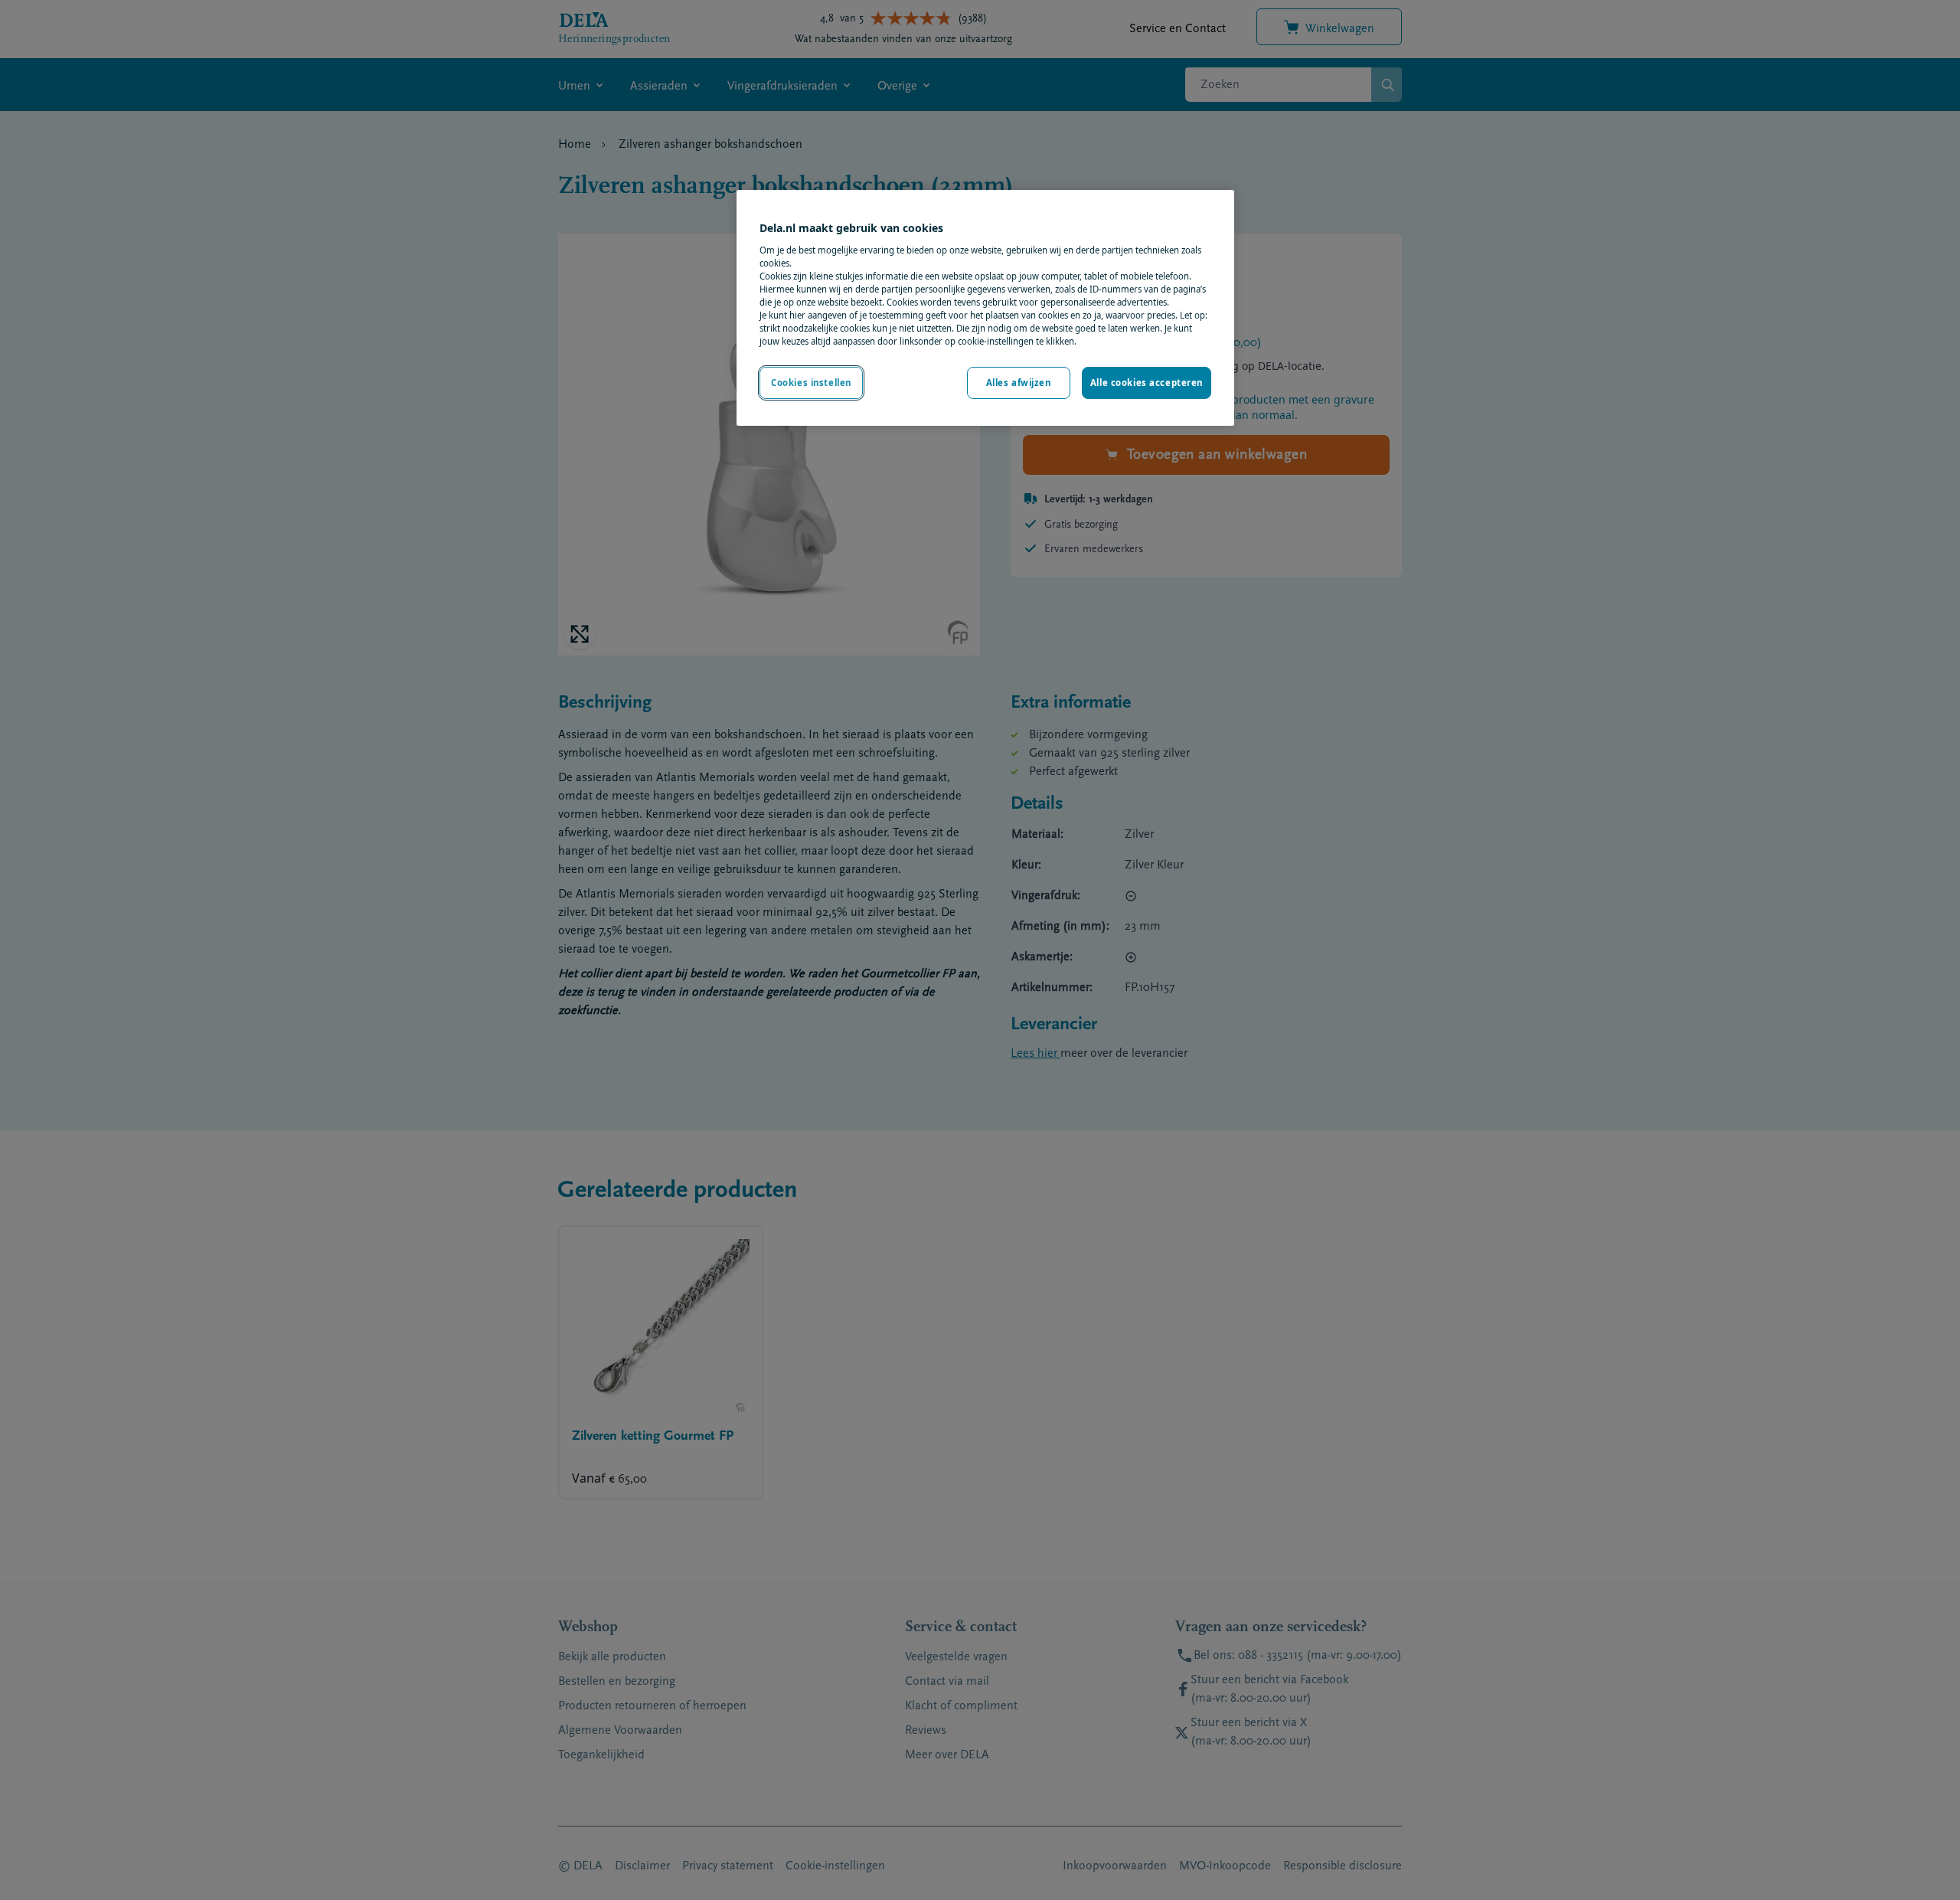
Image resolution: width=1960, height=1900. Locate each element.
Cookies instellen (811, 383)
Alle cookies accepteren (1147, 383)
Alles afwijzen (1019, 383)
